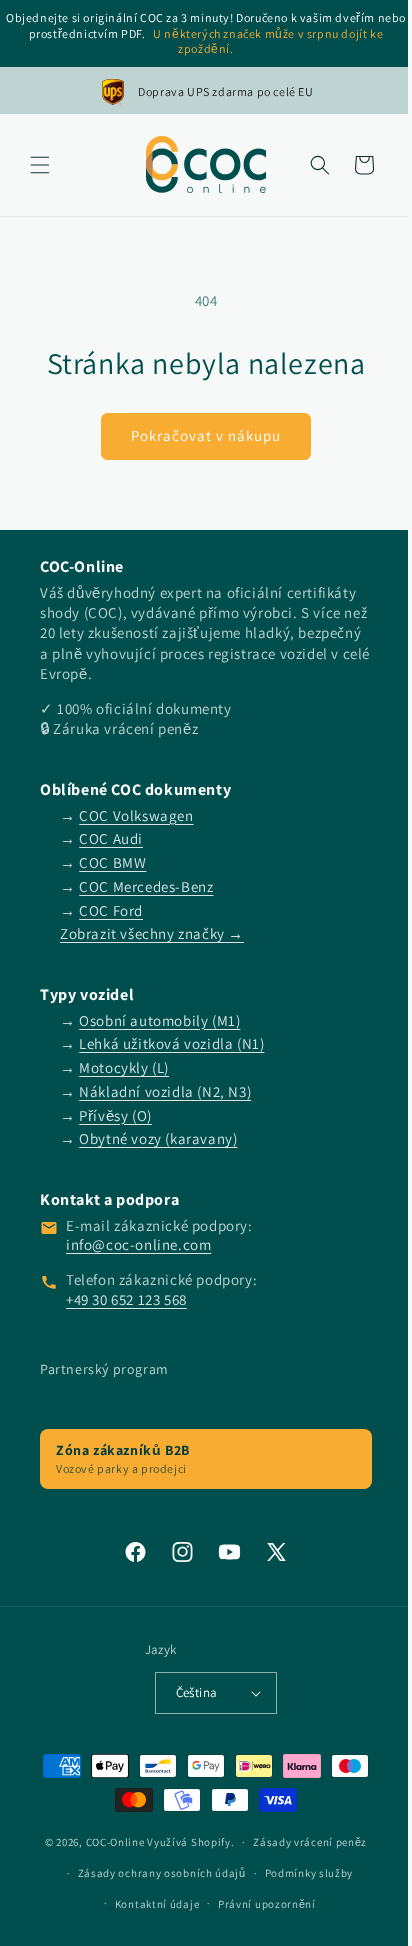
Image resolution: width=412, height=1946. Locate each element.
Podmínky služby (301, 1873)
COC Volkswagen (136, 815)
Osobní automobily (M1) (159, 1020)
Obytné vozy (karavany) (158, 1138)
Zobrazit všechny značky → (152, 933)
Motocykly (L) (124, 1067)
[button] (40, 165)
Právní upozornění (260, 1904)
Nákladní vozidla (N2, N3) (165, 1091)
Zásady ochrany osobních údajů (154, 1873)
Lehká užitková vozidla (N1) (171, 1043)
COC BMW (112, 862)
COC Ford (111, 910)
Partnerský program (104, 1369)
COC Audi (111, 838)
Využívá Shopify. (183, 1842)
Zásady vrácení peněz (303, 1842)
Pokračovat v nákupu (199, 435)
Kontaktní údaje (149, 1904)
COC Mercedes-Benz (146, 886)
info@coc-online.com (138, 1244)
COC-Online (107, 1842)
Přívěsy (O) (115, 1115)
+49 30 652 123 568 (126, 1299)
